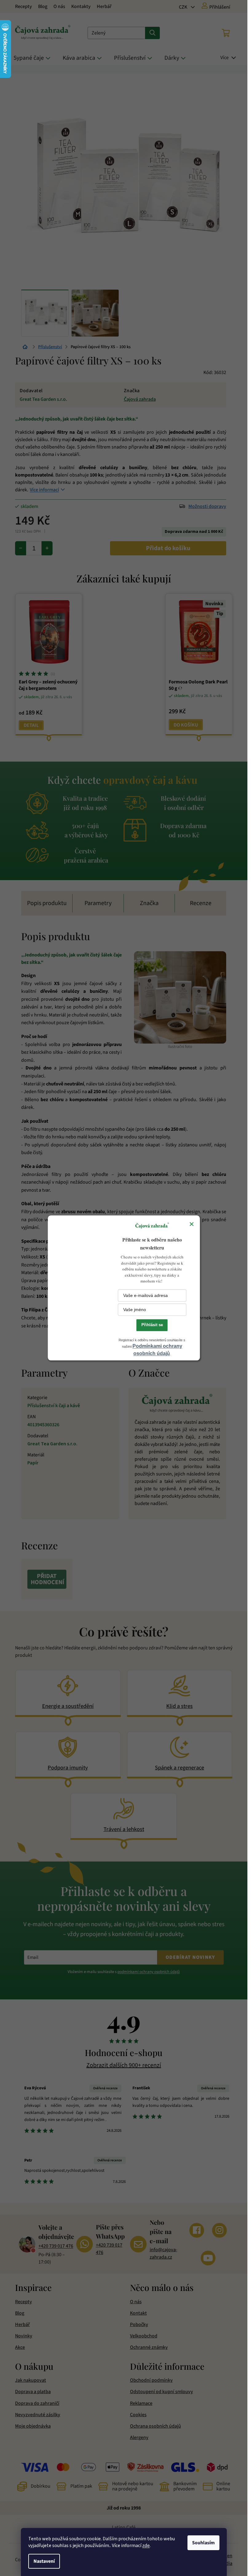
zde (146, 2546)
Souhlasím (203, 2543)
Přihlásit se (152, 1325)
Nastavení (44, 2561)
